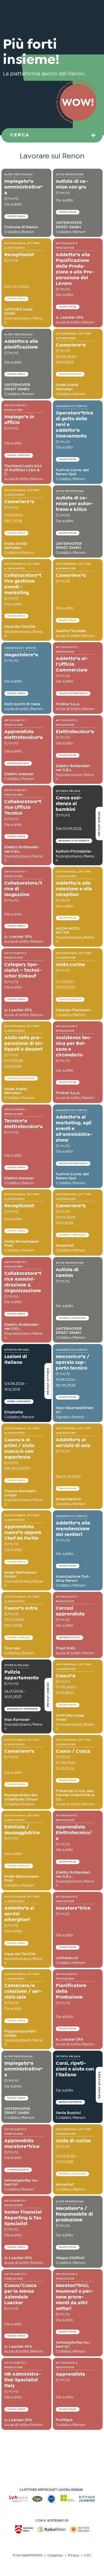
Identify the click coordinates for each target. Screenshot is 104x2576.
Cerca (20, 135)
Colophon (55, 2556)
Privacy (74, 2556)
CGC (88, 2556)
